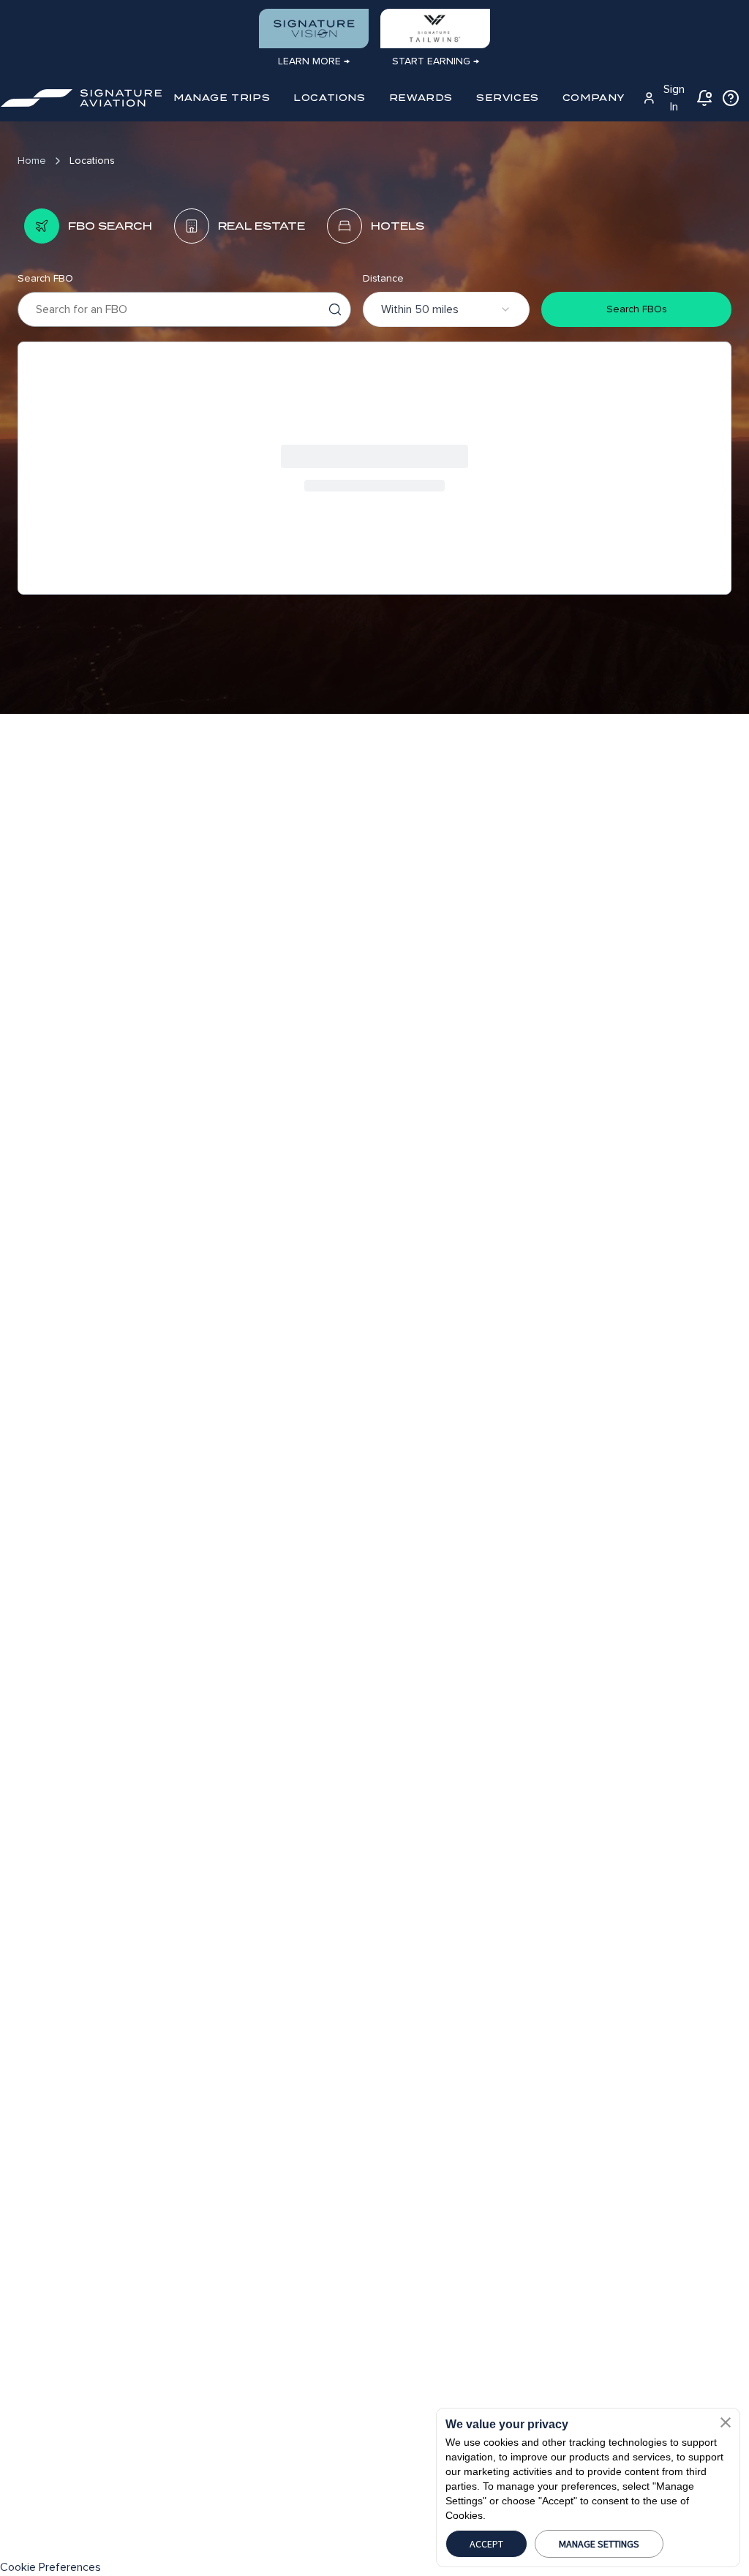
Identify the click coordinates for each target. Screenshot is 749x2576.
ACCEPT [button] (486, 2544)
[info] (731, 98)
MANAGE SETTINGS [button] (599, 2544)
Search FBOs (637, 309)
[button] (726, 2422)
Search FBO (45, 278)
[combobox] (446, 309)
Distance (383, 278)
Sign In (674, 98)
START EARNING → (436, 61)
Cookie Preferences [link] (50, 2567)
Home (32, 161)
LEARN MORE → (314, 61)
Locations (92, 161)
